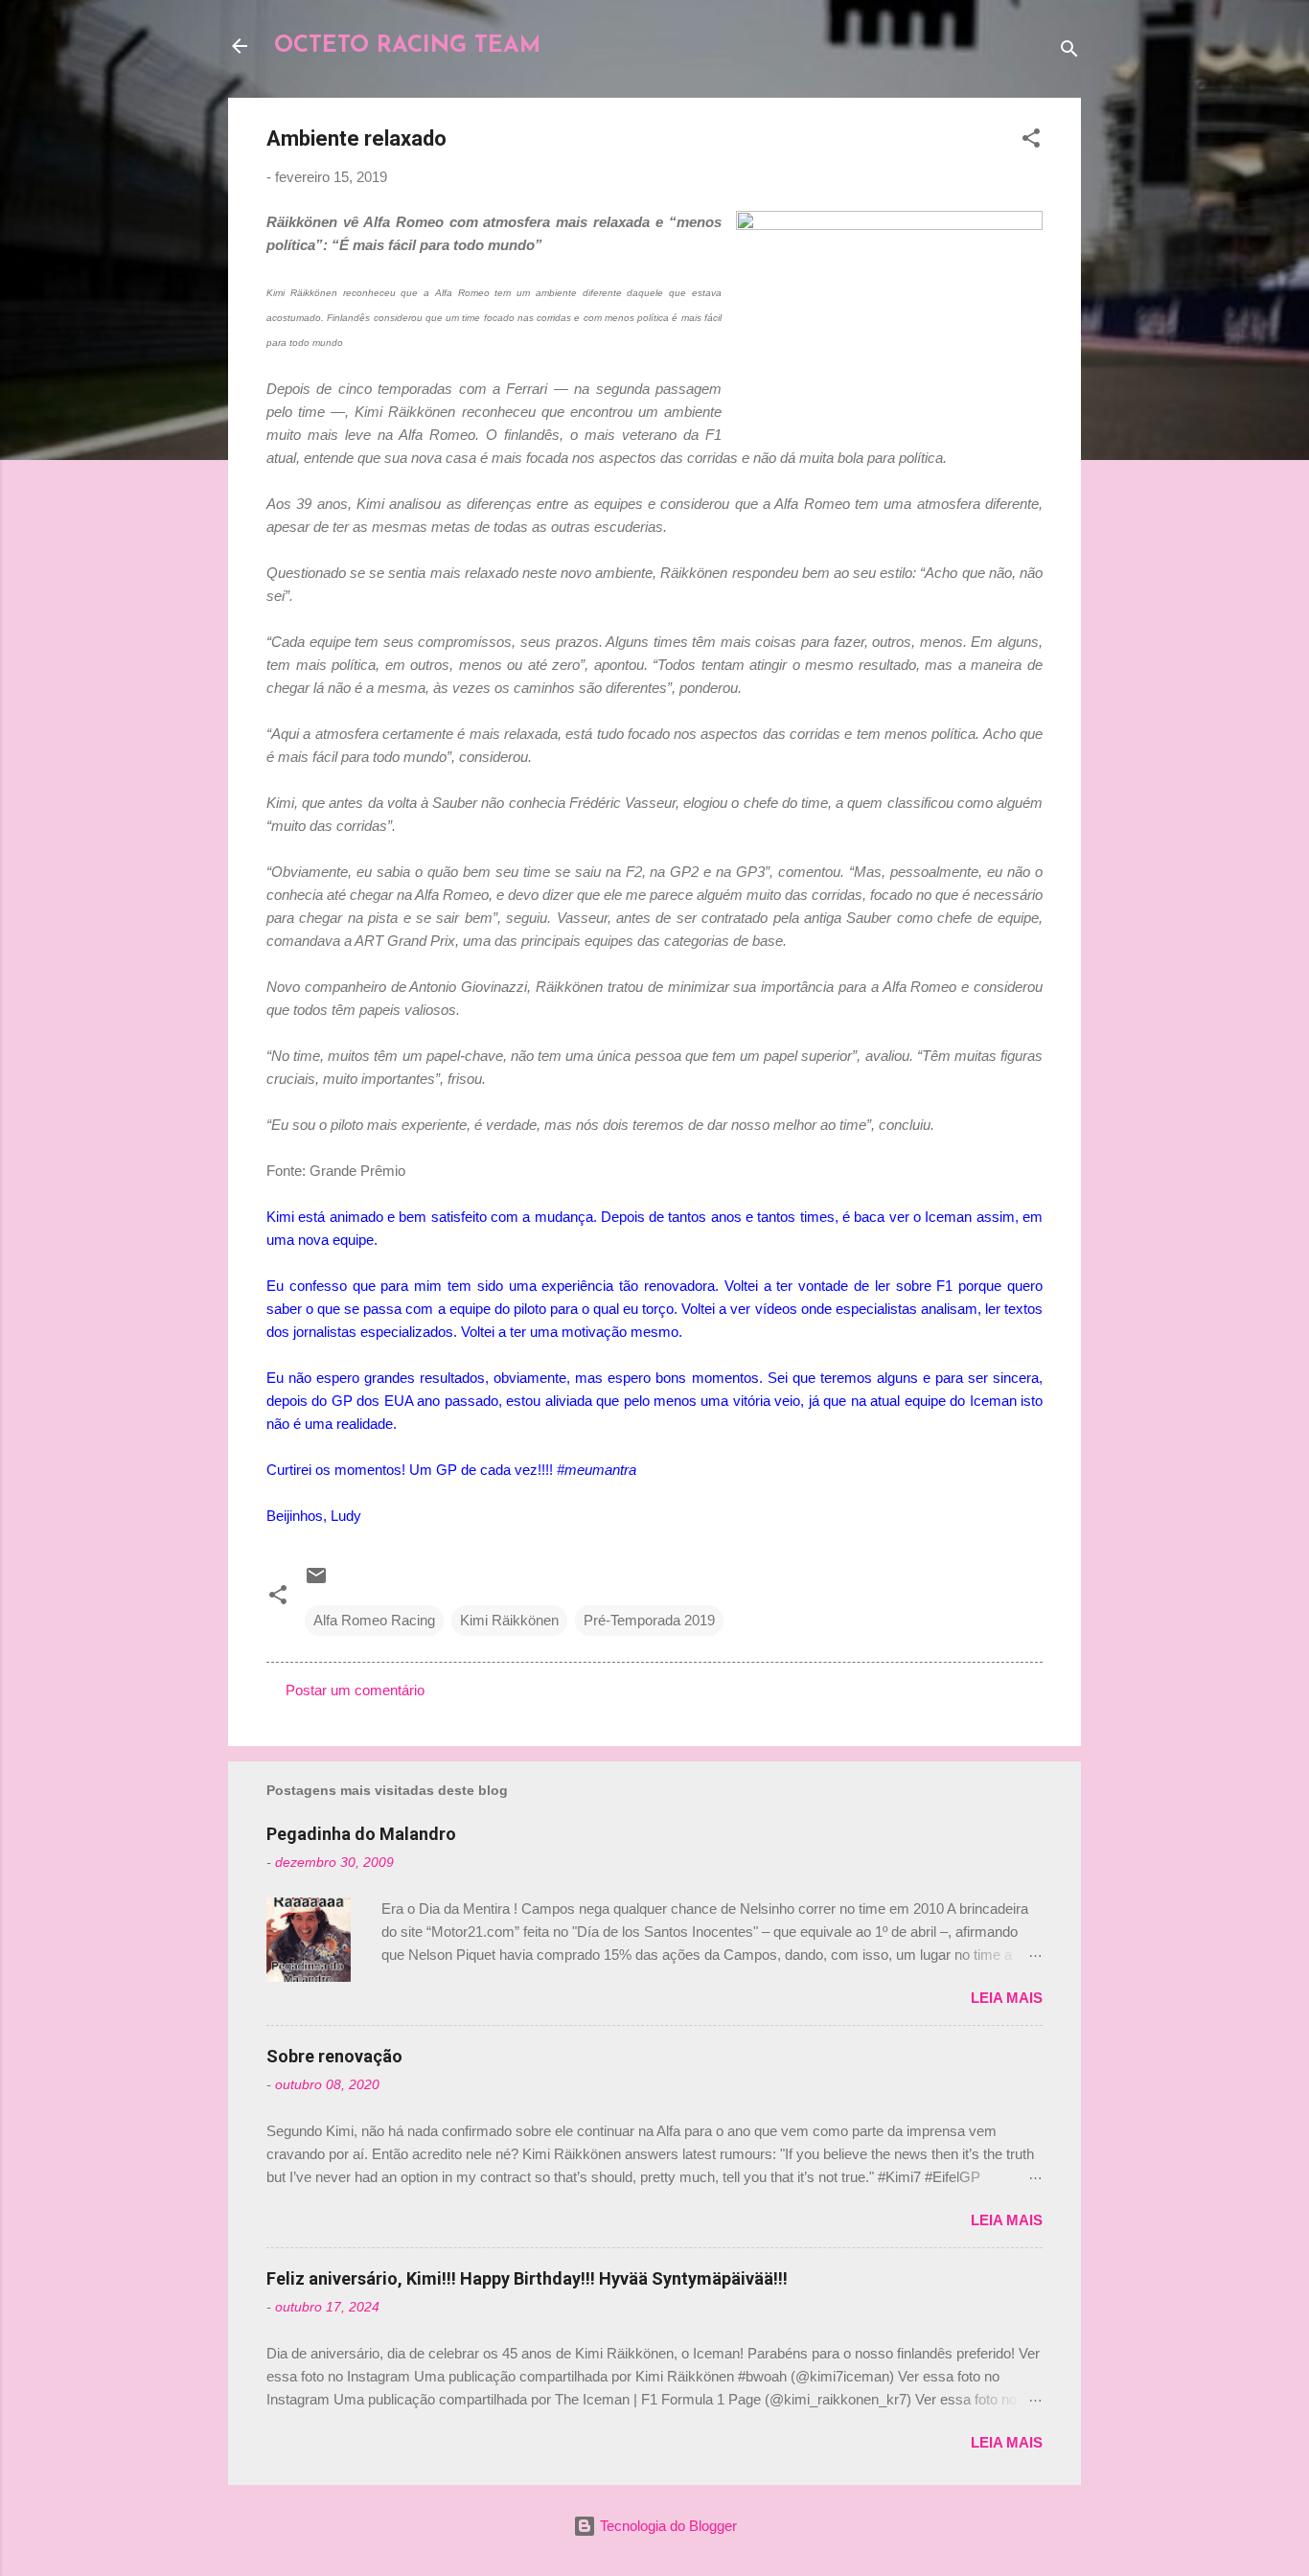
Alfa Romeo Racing (374, 1620)
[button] (1031, 141)
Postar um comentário (355, 1690)
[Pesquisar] (1069, 52)
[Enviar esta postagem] (316, 1582)
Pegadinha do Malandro (361, 1834)
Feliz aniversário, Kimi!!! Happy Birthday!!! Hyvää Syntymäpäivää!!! (527, 2278)
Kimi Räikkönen (509, 1620)
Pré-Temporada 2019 (649, 1620)
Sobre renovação (334, 2056)
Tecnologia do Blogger (666, 2526)
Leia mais (1007, 1998)
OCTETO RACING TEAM (407, 46)
